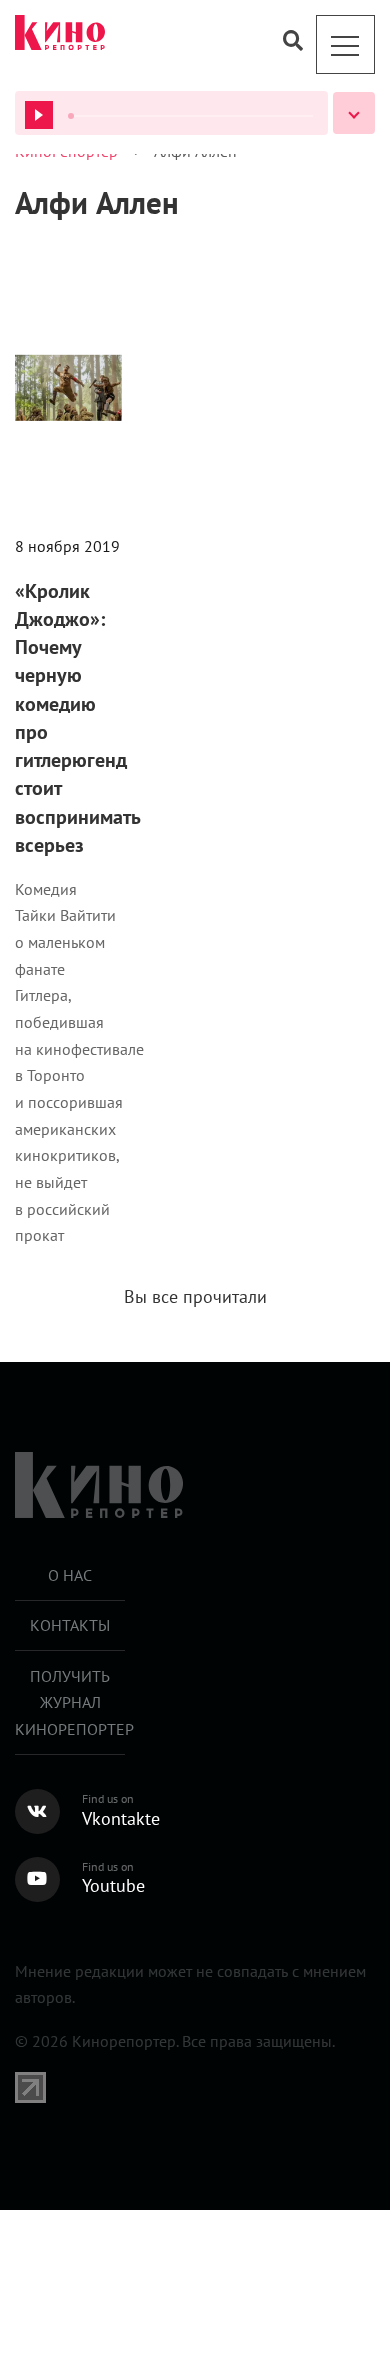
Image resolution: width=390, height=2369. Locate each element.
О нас (70, 1575)
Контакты (70, 1625)
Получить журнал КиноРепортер (70, 1702)
